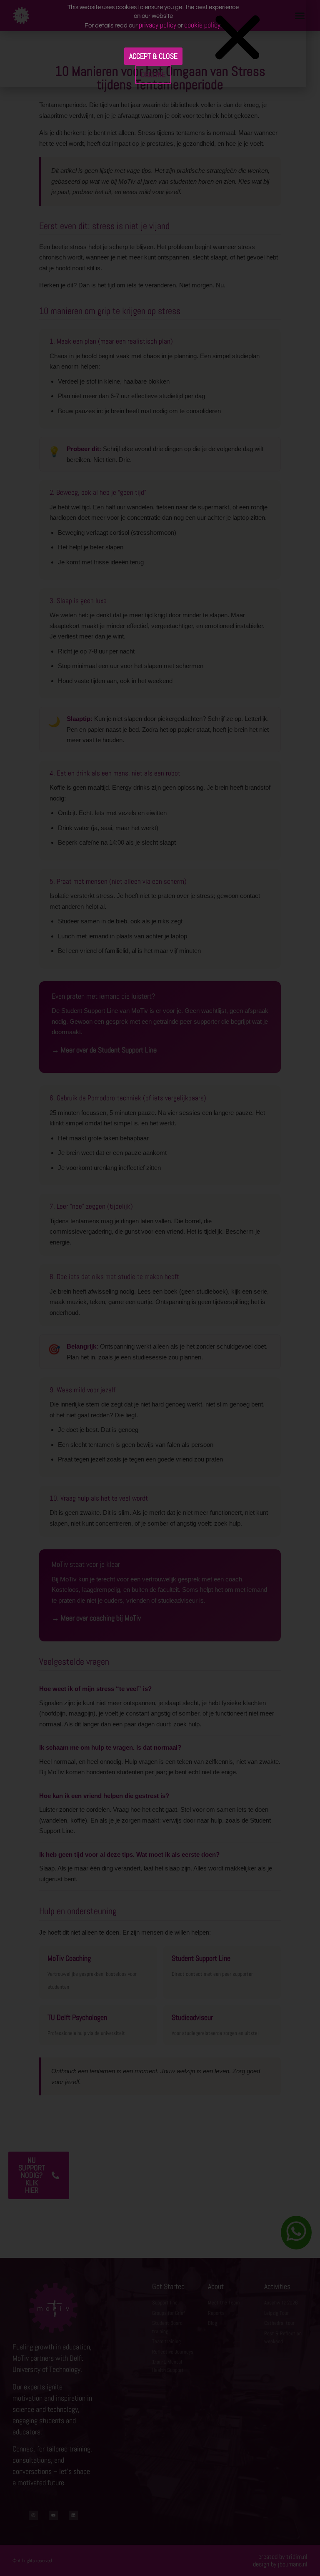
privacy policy (157, 25)
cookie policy (202, 25)
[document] (160, 1288)
